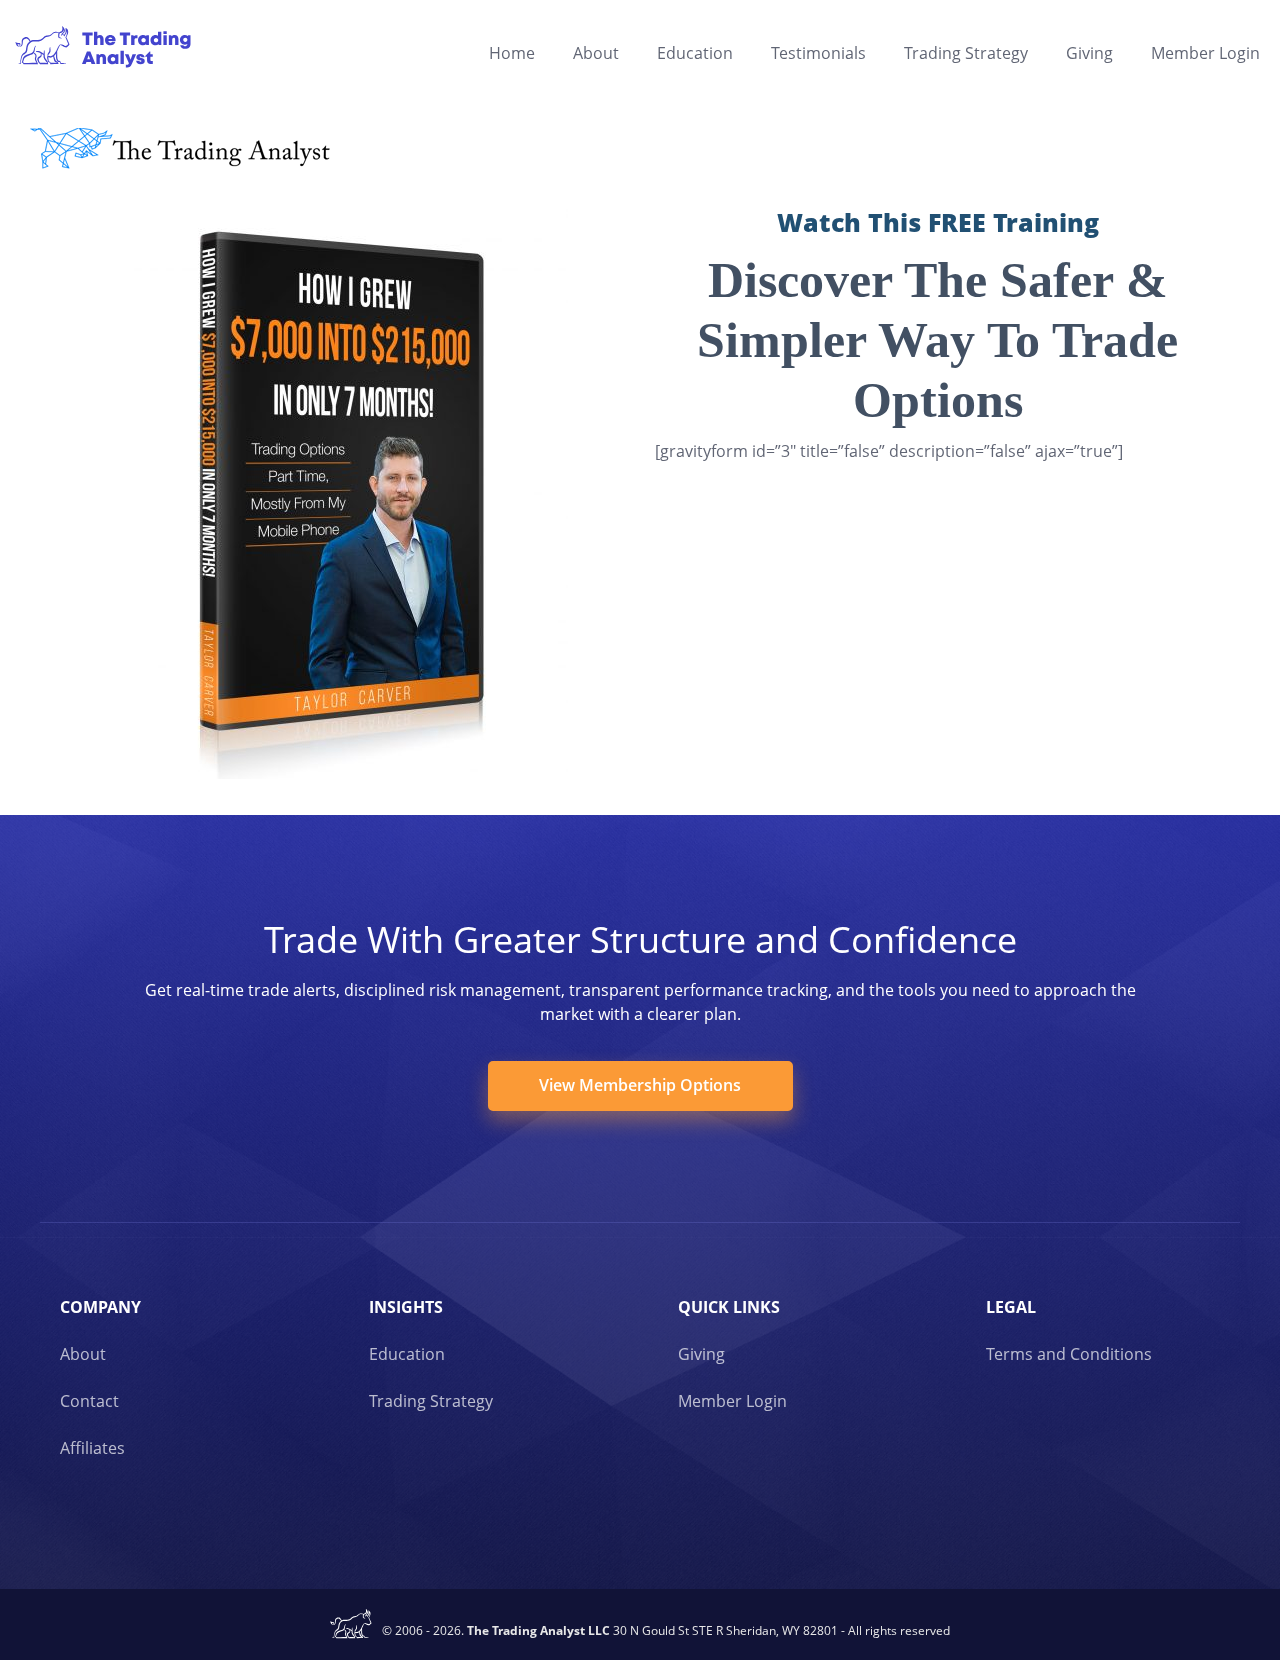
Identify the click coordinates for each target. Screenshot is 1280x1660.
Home (512, 53)
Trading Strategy (966, 53)
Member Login (1205, 53)
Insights (406, 1307)
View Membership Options (640, 1085)
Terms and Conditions (1069, 1354)
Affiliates (92, 1448)
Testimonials (818, 53)
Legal (1011, 1307)
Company (100, 1307)
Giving (1089, 53)
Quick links (729, 1307)
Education (695, 53)
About (596, 53)
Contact (89, 1401)
